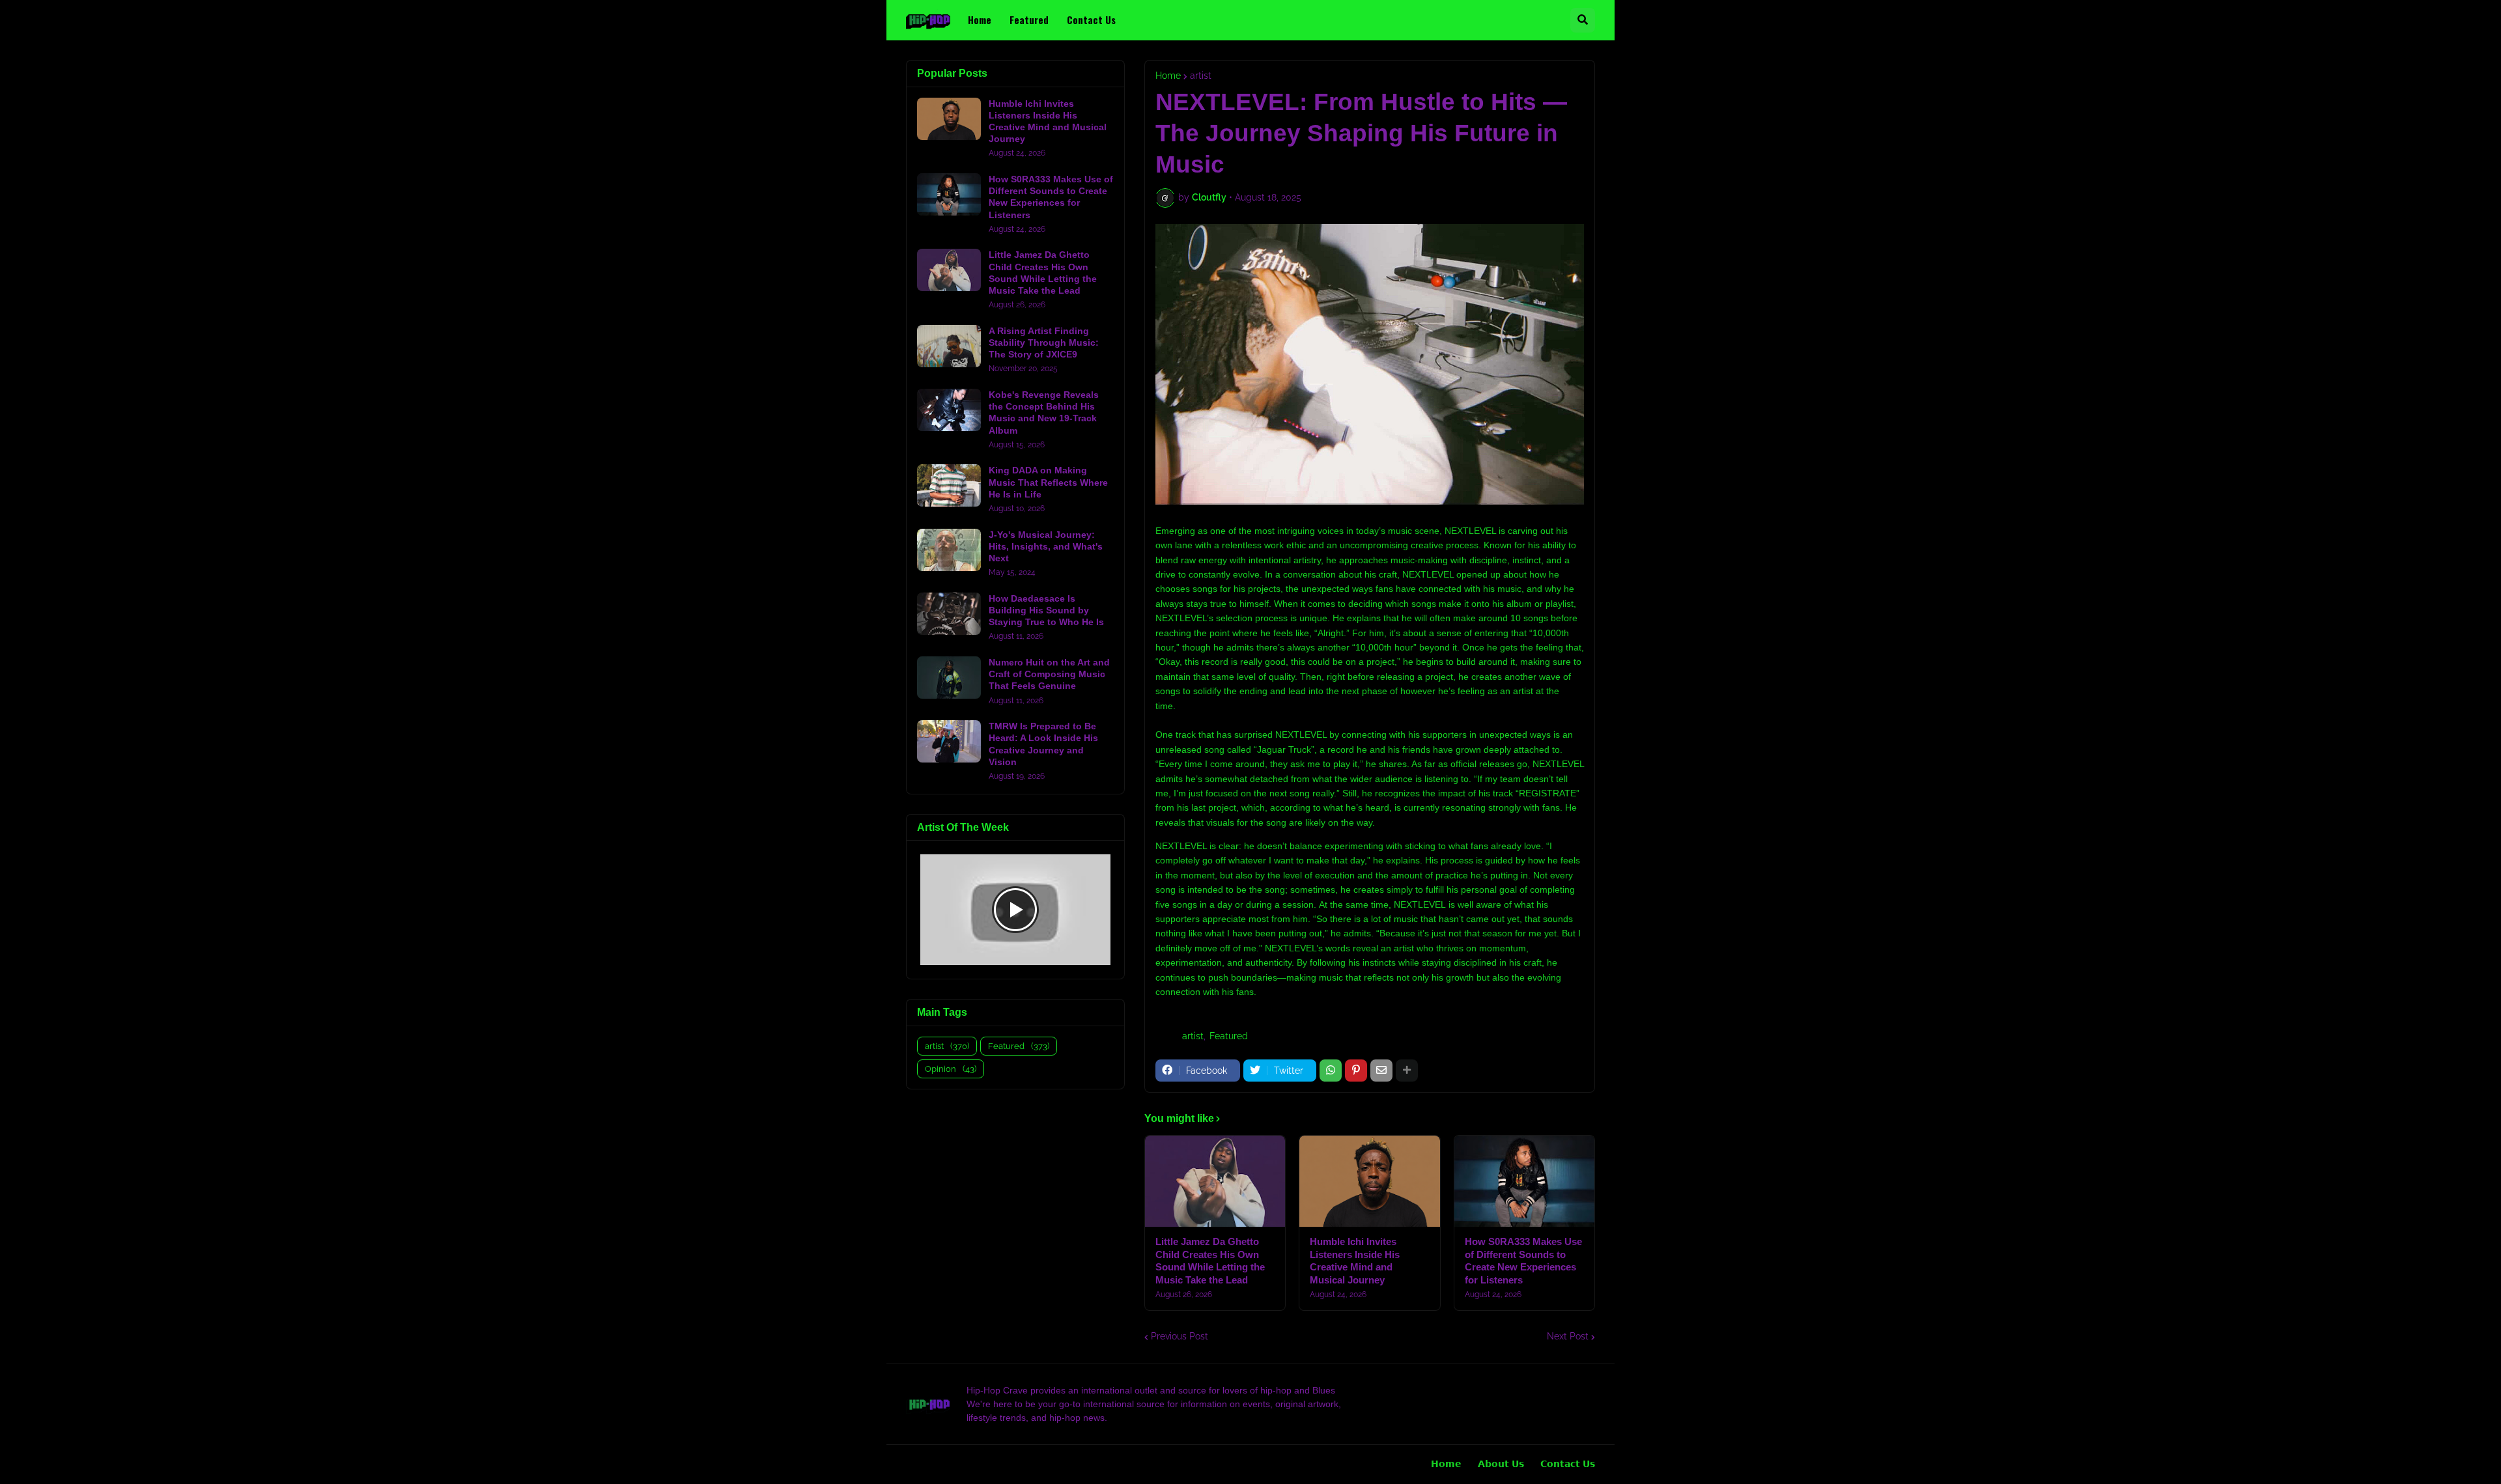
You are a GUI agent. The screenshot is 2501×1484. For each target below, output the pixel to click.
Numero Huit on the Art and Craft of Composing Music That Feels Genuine (1049, 674)
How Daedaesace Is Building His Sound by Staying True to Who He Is (1046, 610)
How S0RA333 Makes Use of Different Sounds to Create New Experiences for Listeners (1523, 1261)
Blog (911, 1464)
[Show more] (1407, 1071)
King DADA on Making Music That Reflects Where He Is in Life (1048, 482)
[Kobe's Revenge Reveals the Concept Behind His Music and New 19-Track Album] (949, 410)
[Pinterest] (1356, 1071)
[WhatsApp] (1331, 1071)
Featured (1229, 1036)
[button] (1583, 20)
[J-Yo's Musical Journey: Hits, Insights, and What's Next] (949, 550)
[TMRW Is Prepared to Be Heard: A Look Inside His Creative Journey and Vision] (949, 741)
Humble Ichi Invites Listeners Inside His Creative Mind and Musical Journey (1355, 1261)
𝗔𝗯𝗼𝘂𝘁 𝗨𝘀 (1501, 1464)
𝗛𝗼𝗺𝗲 (1446, 1464)
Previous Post (1180, 1336)
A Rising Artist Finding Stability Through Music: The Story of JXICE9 (1044, 343)
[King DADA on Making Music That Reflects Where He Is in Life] (949, 485)
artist (1201, 76)
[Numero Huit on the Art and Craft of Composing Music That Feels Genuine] (949, 678)
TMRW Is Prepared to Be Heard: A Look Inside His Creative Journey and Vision (1043, 744)
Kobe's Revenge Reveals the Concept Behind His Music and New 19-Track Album (1044, 413)
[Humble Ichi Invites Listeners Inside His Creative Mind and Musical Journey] (1369, 1181)
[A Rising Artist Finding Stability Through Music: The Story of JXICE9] (949, 346)
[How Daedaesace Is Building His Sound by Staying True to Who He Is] (949, 614)
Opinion (951, 1069)
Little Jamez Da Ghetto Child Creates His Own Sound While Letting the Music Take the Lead (1210, 1261)
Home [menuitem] (980, 20)
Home (1168, 76)
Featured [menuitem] (1029, 20)
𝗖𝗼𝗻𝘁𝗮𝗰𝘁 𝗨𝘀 (1568, 1464)
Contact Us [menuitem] (1091, 20)
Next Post (1568, 1336)
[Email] (1381, 1071)
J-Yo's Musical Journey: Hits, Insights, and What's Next (1046, 546)
